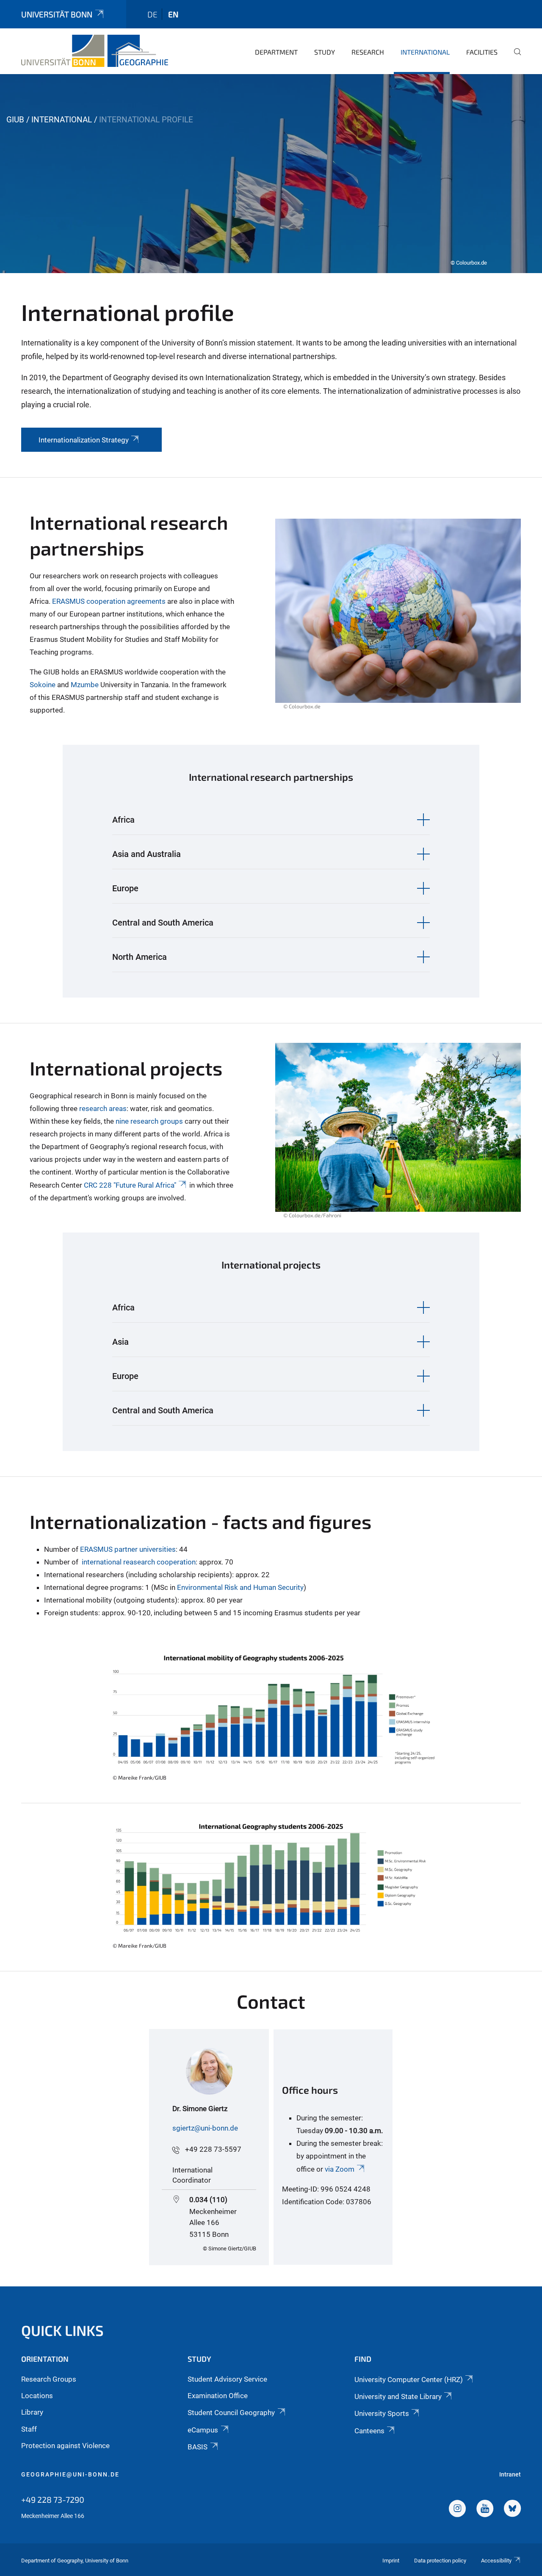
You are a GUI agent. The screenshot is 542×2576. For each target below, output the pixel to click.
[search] (514, 58)
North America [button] (140, 957)
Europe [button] (125, 888)
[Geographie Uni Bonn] (95, 51)
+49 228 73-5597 (213, 2149)
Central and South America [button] (163, 923)
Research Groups (49, 2379)
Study (325, 52)
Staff (29, 2429)
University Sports (382, 2413)
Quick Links (62, 2330)
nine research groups (149, 1121)
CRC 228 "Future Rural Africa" (130, 1185)
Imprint (391, 2561)
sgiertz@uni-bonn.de (205, 2128)
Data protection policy (440, 2561)
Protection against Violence (65, 2446)
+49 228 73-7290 (53, 2499)
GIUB (15, 120)
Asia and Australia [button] (147, 854)
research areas (103, 1108)
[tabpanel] (271, 174)
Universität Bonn (57, 14)
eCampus (203, 2430)
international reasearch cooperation (139, 1562)
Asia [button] (120, 1342)
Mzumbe (85, 685)
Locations (37, 2396)
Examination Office (218, 2396)
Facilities (482, 52)
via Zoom (339, 2169)
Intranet (510, 2474)
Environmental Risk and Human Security (240, 1587)
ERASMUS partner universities (128, 1549)
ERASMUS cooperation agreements (109, 601)
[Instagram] (457, 2510)
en (173, 14)
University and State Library (398, 2396)
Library (32, 2412)
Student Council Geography (231, 2413)
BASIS (198, 2447)
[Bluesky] (512, 2510)
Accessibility (496, 2561)
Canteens (369, 2431)
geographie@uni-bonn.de (70, 2474)
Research (368, 52)
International (425, 52)
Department (276, 52)
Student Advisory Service (227, 2379)
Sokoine (43, 685)
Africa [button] (123, 820)
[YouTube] (485, 2510)
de (152, 14)
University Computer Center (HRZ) (409, 2380)
